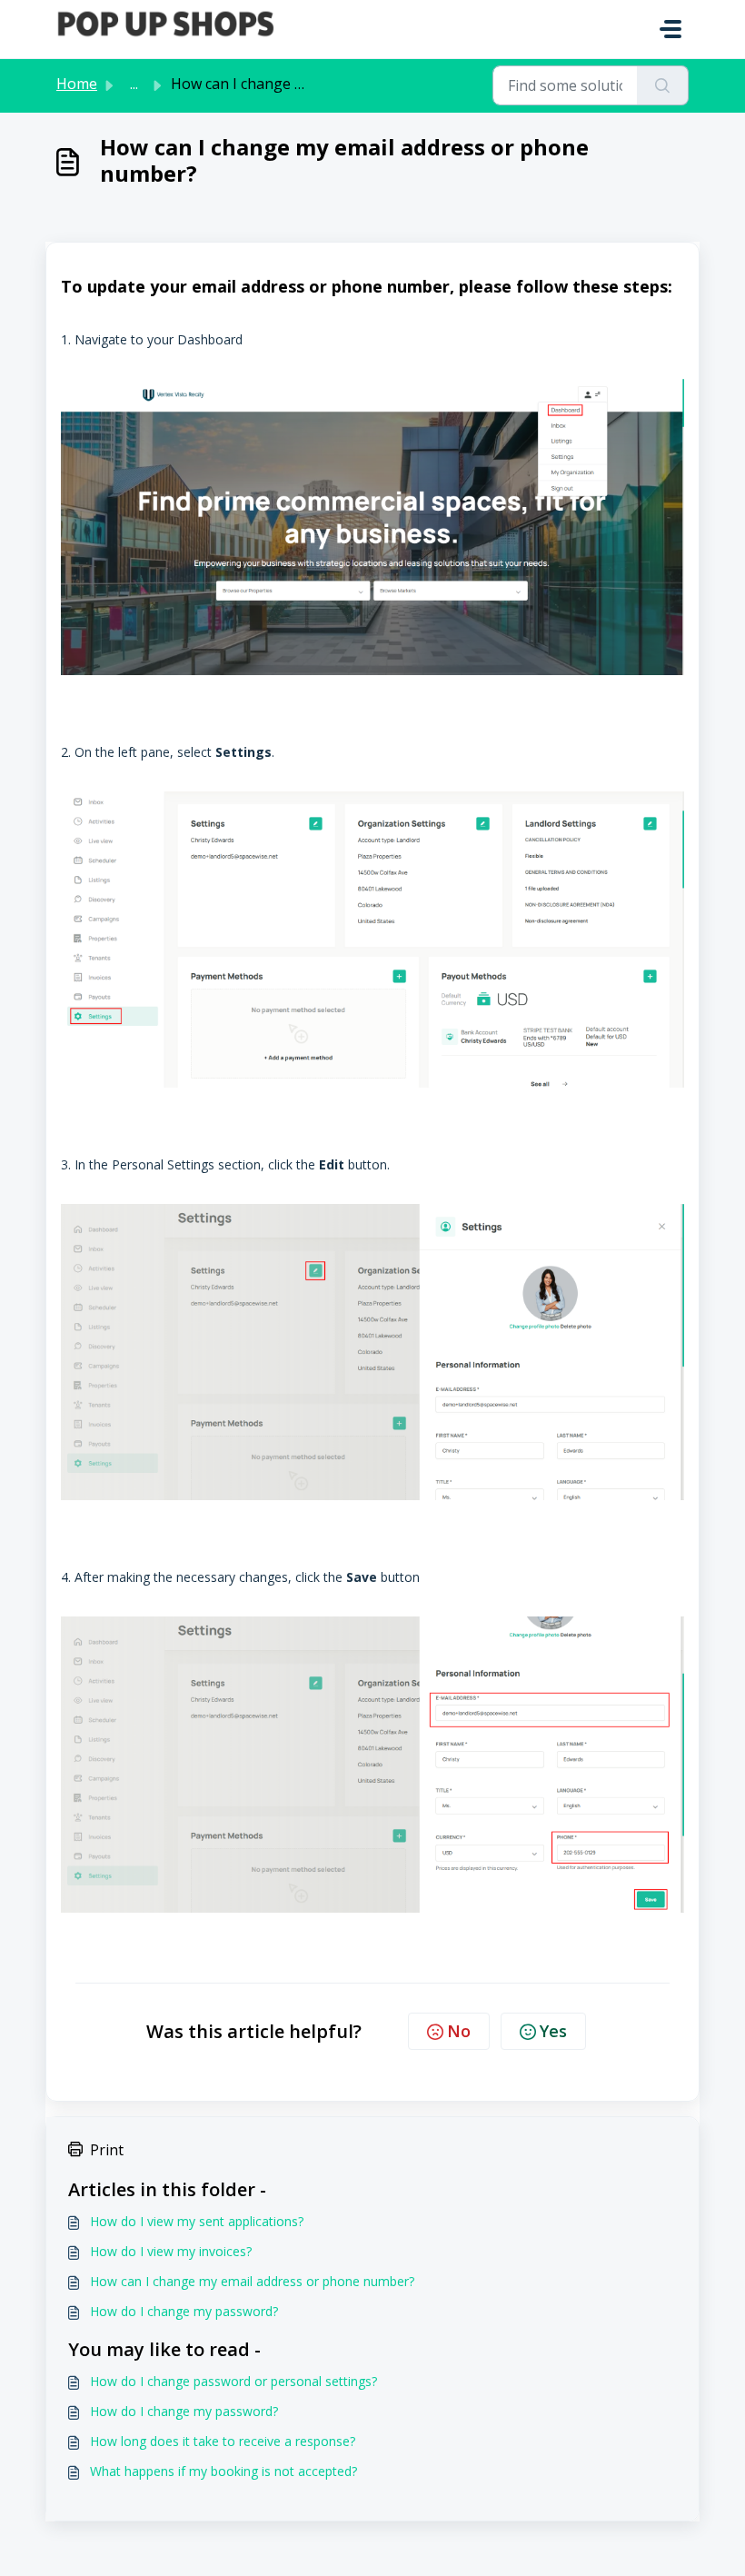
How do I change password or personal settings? (233, 2381)
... (134, 84)
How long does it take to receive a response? (223, 2441)
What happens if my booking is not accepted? (223, 2471)
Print (107, 2150)
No (459, 2031)
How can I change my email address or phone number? (252, 2281)
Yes (553, 2031)
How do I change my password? (184, 2311)
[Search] (663, 85)
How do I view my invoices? (171, 2251)
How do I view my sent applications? (197, 2221)
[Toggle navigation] (670, 29)
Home (77, 84)
